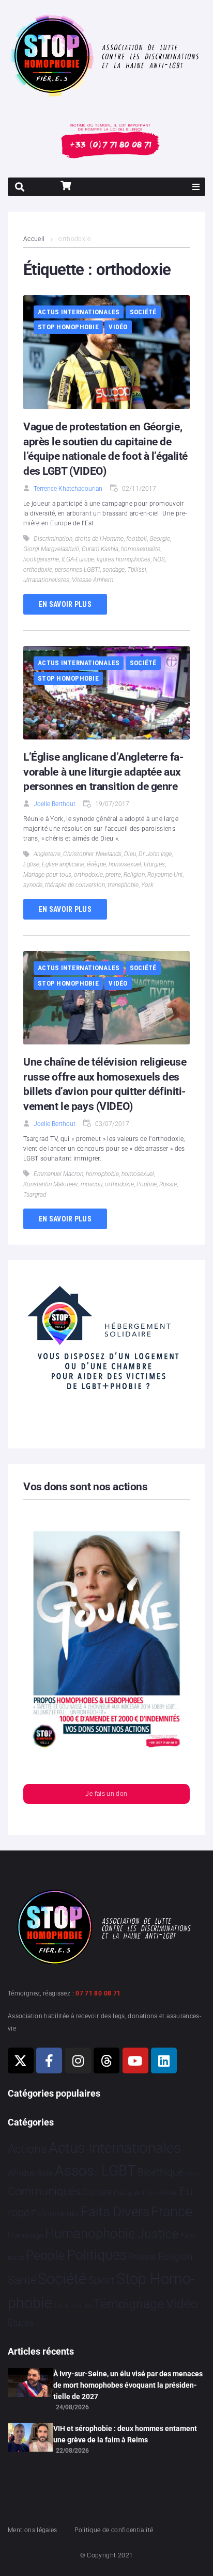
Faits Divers (115, 2212)
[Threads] (106, 2060)
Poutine (147, 1184)
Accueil (34, 239)
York (147, 885)
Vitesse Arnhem (93, 580)
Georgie (160, 539)
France (172, 2212)
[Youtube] (135, 2060)
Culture (97, 2192)
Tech (61, 2306)
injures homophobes (124, 559)
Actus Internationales (79, 312)
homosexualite (141, 549)
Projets (142, 2257)
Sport (102, 2280)
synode (33, 885)
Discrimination (53, 539)
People (45, 2255)
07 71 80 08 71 (98, 1993)
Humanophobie (90, 2233)
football (136, 539)
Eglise (31, 864)
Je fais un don (106, 1794)
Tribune (81, 2306)
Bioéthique (160, 2172)
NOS (159, 559)
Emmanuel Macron (58, 1174)
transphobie (123, 885)
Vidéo (118, 327)
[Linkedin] (164, 2060)
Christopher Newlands (92, 854)
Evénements (55, 2213)
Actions (27, 2149)
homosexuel (125, 864)
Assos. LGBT (95, 2171)
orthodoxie (38, 570)
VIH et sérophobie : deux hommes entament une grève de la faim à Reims (125, 2434)
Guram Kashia (100, 549)
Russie (168, 1184)
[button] (196, 187)
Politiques (97, 2255)
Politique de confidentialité (114, 2530)
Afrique (22, 2172)
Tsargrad (35, 1195)
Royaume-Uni (165, 875)
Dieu (130, 854)
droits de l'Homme (99, 539)
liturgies (154, 864)
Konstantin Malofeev (51, 1184)
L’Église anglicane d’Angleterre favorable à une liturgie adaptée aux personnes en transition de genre (103, 772)
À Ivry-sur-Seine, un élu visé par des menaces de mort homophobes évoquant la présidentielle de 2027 (128, 2385)
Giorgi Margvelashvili (51, 549)
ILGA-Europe (78, 559)
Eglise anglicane (63, 864)
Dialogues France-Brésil (146, 2193)
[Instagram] (78, 2060)
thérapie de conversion (75, 885)
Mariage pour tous (47, 875)
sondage (113, 570)
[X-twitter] (21, 2060)
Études (21, 2323)
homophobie (102, 1174)
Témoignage (128, 2304)
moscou (92, 1184)
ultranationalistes (46, 580)
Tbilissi (137, 570)
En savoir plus (65, 604)
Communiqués (44, 2191)
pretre (113, 875)
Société (143, 312)
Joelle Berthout (55, 804)
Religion (134, 875)
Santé (22, 2280)
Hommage (26, 2235)
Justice (158, 2234)
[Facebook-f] (49, 2060)
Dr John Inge (155, 854)
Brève (192, 2174)
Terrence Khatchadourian (68, 489)
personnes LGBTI (77, 570)
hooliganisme (41, 559)
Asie (45, 2173)
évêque (96, 864)
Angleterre (47, 854)
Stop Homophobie (68, 327)
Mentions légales (33, 2530)
